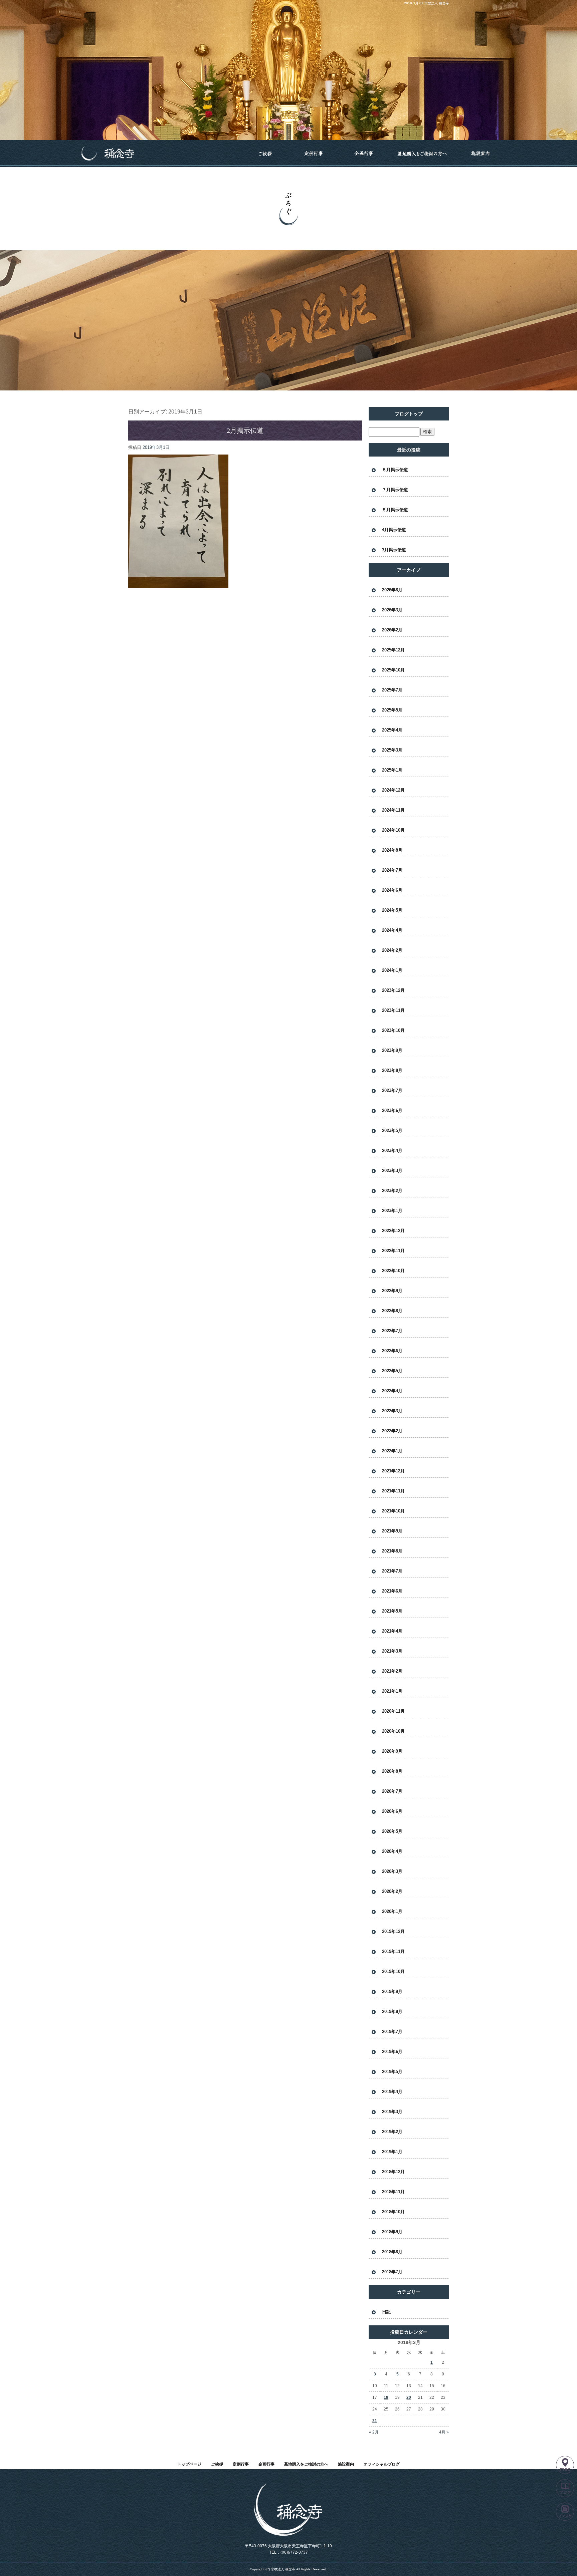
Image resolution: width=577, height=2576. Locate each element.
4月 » (444, 2432)
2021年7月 (392, 1571)
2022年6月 (392, 1351)
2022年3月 (392, 1411)
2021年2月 (392, 1671)
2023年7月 (392, 1090)
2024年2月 (392, 950)
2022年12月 (393, 1231)
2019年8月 (392, 2012)
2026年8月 (392, 590)
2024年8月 (392, 850)
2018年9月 (392, 2232)
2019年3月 (392, 2112)
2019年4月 (392, 2092)
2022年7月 (392, 1331)
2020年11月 (393, 1711)
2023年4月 (392, 1151)
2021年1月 (392, 1691)
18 (386, 2397)
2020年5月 (392, 1831)
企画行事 (364, 154)
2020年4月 (392, 1851)
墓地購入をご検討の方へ (422, 154)
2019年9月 (392, 1991)
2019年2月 (392, 2132)
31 (375, 2421)
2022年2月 (392, 1431)
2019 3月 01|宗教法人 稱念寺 (426, 3)
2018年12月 (393, 2172)
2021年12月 (393, 1471)
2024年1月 (392, 970)
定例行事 (314, 154)
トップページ (157, 154)
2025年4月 (392, 730)
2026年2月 (392, 630)
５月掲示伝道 (395, 510)
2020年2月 (392, 1891)
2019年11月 (393, 1951)
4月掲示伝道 (394, 530)
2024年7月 (392, 870)
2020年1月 (392, 1911)
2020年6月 (392, 1811)
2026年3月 (392, 610)
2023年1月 (392, 1211)
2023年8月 (392, 1070)
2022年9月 (392, 1291)
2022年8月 (392, 1311)
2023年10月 (393, 1030)
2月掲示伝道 (245, 431)
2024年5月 (392, 910)
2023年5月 (392, 1130)
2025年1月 (392, 770)
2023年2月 (392, 1191)
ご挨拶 (265, 154)
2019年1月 (392, 2152)
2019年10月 (393, 1971)
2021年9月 (392, 1531)
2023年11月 (393, 1010)
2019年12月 (393, 1931)
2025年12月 (393, 650)
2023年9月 (392, 1050)
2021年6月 (392, 1591)
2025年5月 (392, 710)
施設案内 (480, 154)
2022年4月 (392, 1391)
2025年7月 (392, 690)
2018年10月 (393, 2212)
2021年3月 (392, 1651)
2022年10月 (393, 1271)
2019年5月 (392, 2072)
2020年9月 (392, 1751)
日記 (386, 2312)
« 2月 (374, 2432)
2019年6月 (392, 2052)
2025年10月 (393, 670)
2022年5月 (392, 1371)
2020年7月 (392, 1791)
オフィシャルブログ (382, 2464)
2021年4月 (392, 1631)
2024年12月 (393, 790)
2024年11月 (393, 810)
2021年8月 (392, 1551)
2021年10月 (393, 1511)
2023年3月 (392, 1171)
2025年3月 (392, 750)
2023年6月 (392, 1110)
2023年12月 (393, 990)
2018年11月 (393, 2192)
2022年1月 (392, 1451)
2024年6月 (392, 890)
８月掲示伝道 (395, 470)
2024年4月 (392, 930)
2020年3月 (392, 1871)
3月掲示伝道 (394, 550)
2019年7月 (392, 2032)
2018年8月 (392, 2252)
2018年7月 (392, 2272)
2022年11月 (393, 1251)
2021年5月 (392, 1611)
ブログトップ (409, 414)
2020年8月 (392, 1771)
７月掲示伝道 (395, 490)
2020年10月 (393, 1731)
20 (409, 2397)
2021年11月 (393, 1491)
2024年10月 (393, 830)
